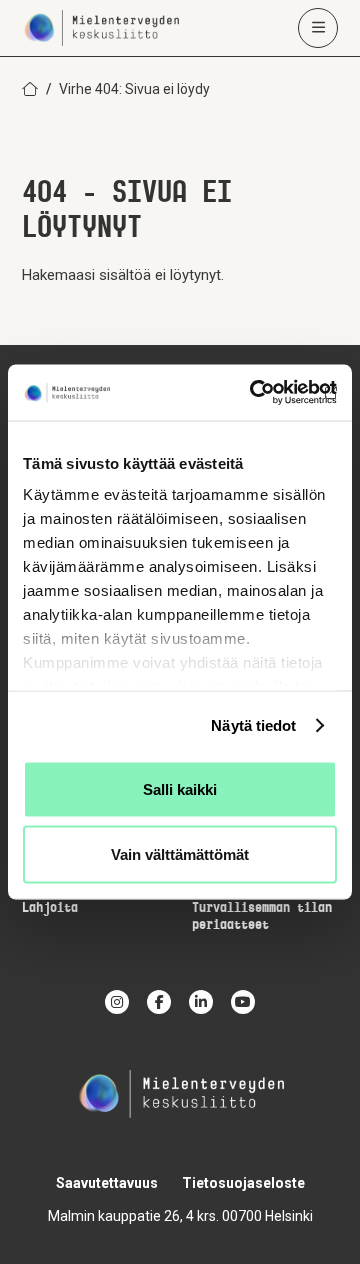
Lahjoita (50, 908)
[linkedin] (201, 1002)
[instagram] (117, 1002)
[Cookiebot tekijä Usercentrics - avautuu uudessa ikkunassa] (254, 393)
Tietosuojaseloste (243, 1183)
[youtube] (243, 1002)
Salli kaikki (180, 788)
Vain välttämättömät (180, 854)
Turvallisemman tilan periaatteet (262, 917)
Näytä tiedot (253, 725)
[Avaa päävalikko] (318, 28)
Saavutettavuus (107, 1183)
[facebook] (159, 1002)
